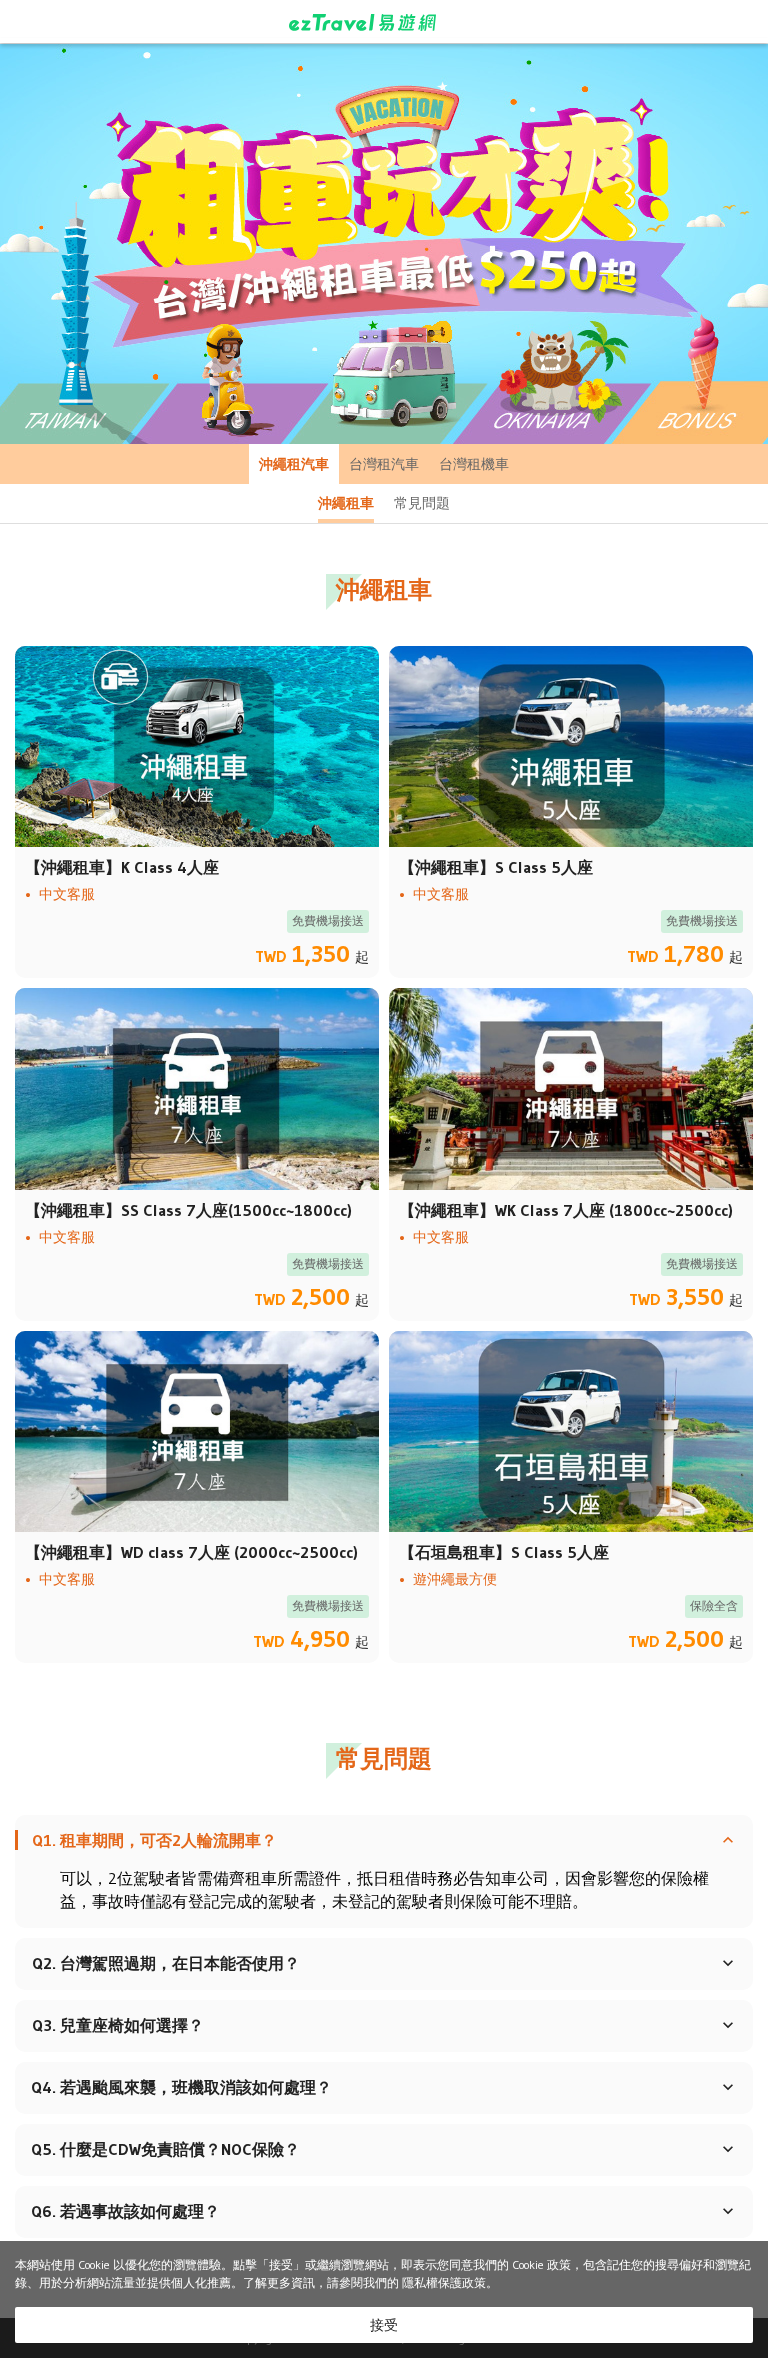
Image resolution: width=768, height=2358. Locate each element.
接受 (384, 2325)
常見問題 (422, 503)
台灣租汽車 (384, 464)
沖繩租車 (346, 503)
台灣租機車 (474, 464)
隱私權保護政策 (444, 2282)
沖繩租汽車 (294, 464)
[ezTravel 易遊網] (384, 22)
